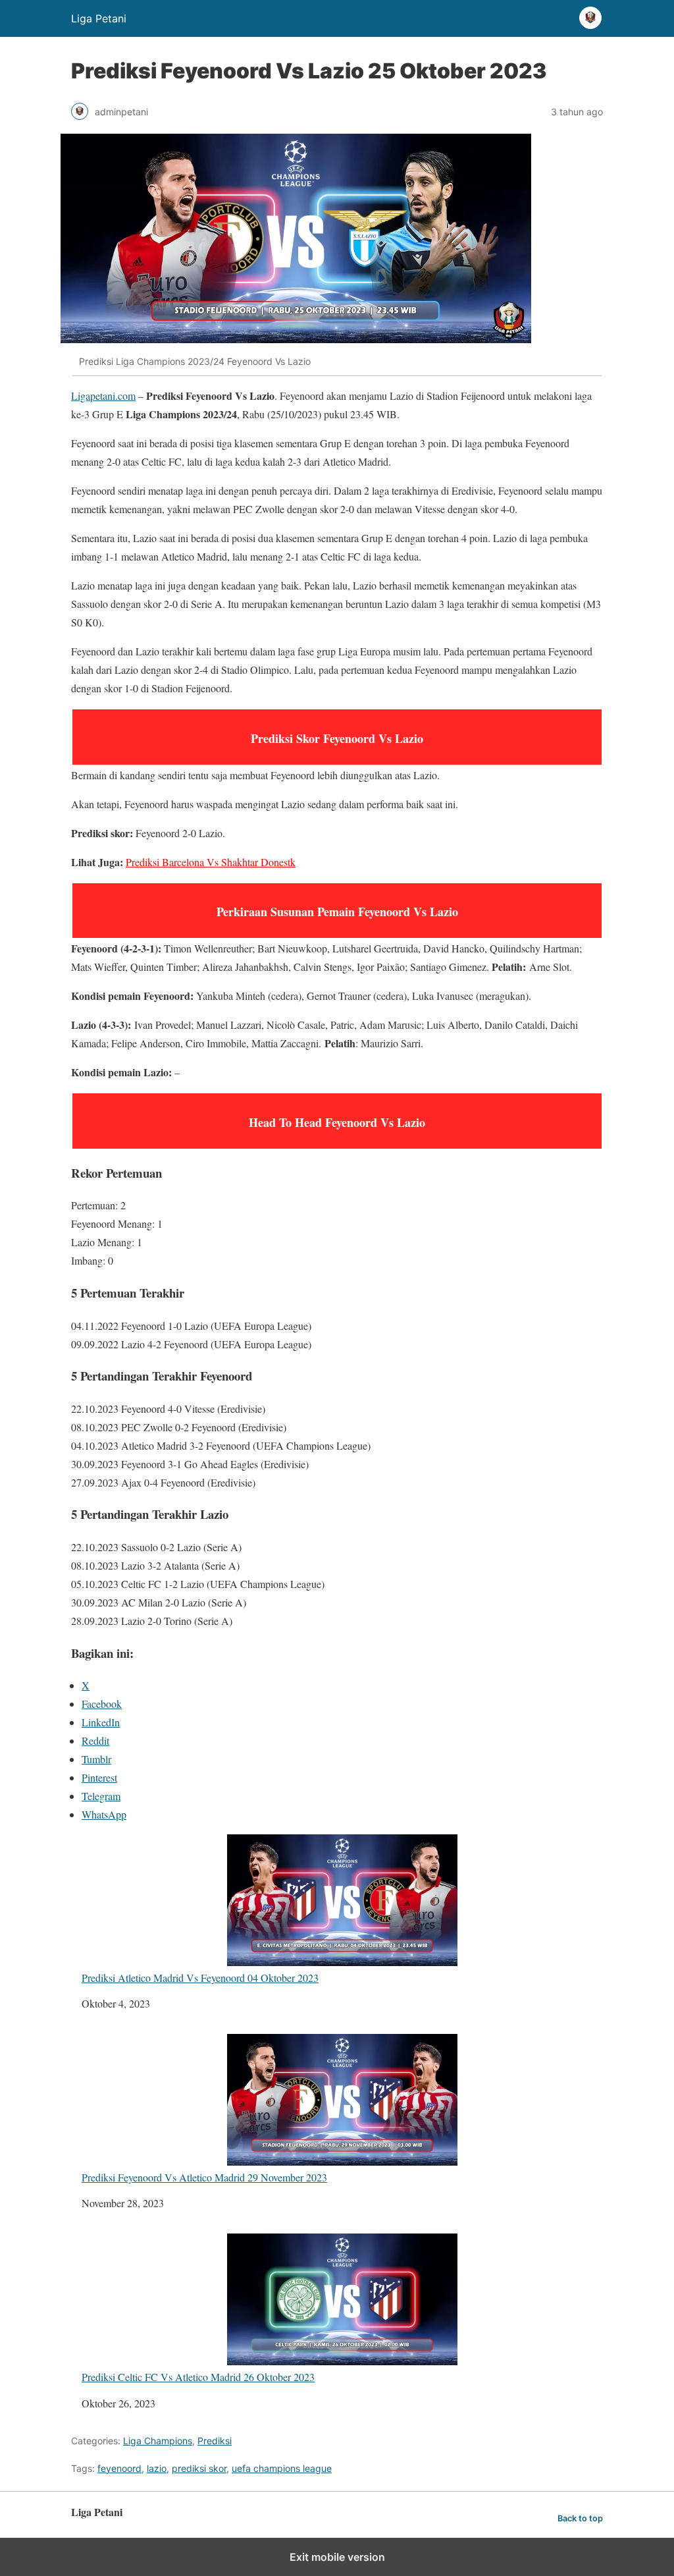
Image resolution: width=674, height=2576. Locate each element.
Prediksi (215, 2441)
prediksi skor (199, 2468)
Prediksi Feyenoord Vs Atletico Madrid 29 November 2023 (204, 2177)
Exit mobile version (337, 2557)
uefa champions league (282, 2468)
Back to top (580, 2518)
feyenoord (119, 2468)
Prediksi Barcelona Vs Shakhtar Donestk (211, 862)
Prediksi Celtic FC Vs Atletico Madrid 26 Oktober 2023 (198, 2376)
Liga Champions (158, 2441)
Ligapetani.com (103, 396)
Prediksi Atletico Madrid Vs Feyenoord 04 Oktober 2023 (200, 1977)
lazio (157, 2468)
